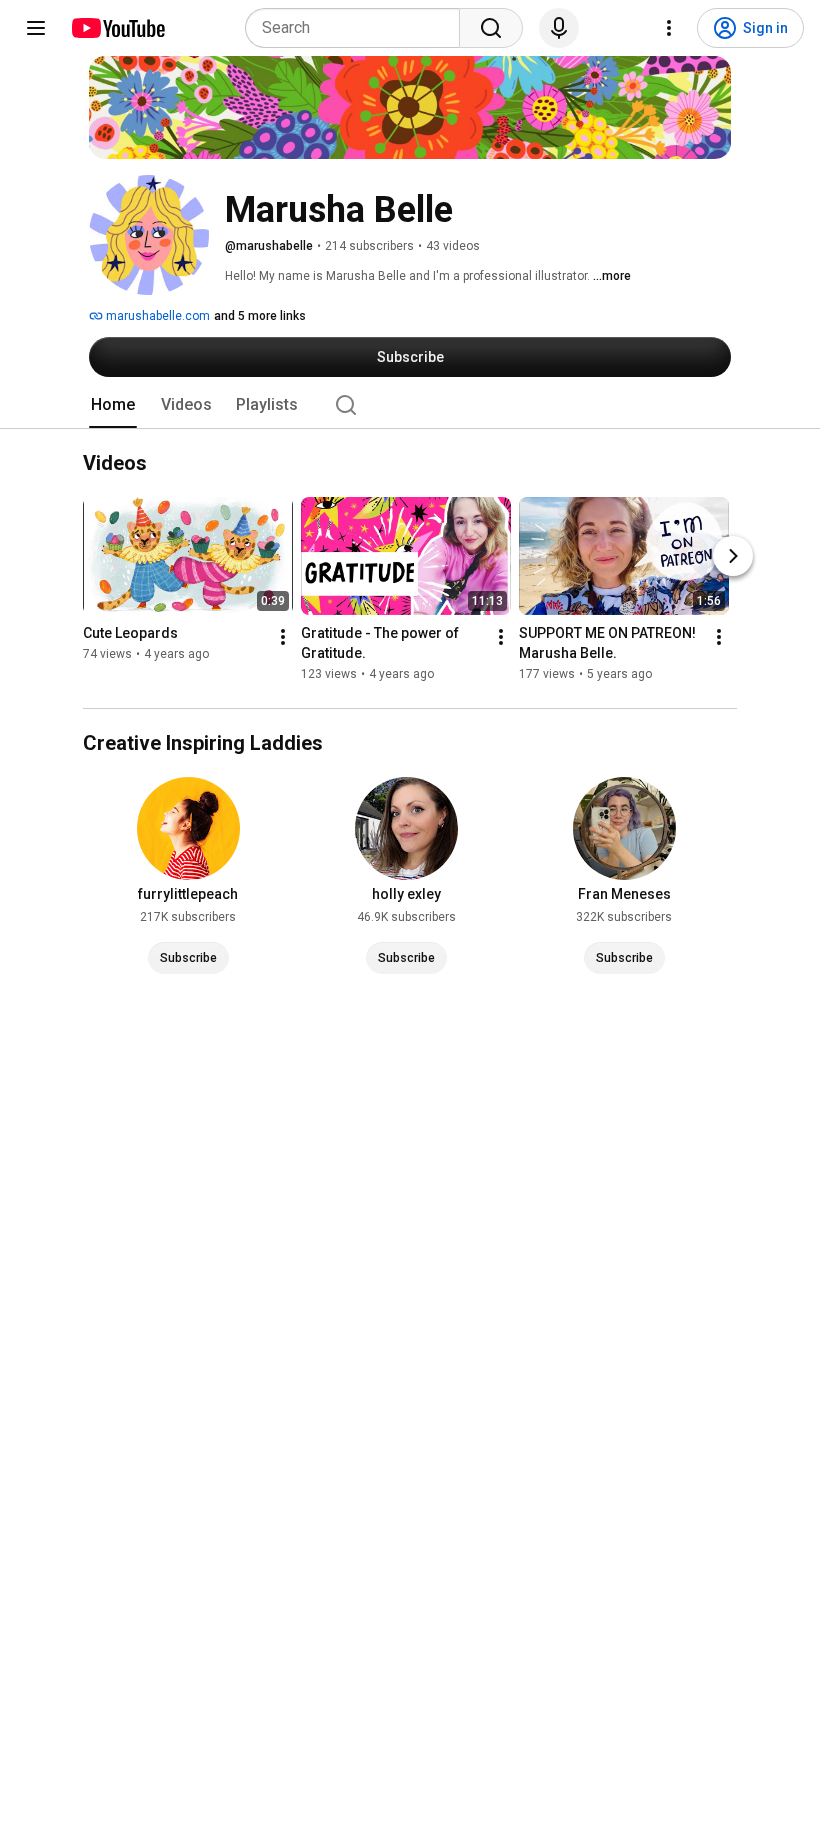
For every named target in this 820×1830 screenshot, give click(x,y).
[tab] (113, 405)
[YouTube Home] (117, 28)
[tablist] (410, 405)
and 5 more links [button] (260, 316)
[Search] (491, 28)
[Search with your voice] (559, 28)
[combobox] (358, 28)
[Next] (733, 557)
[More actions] (283, 638)
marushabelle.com (156, 316)
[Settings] (669, 28)
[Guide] (36, 28)
